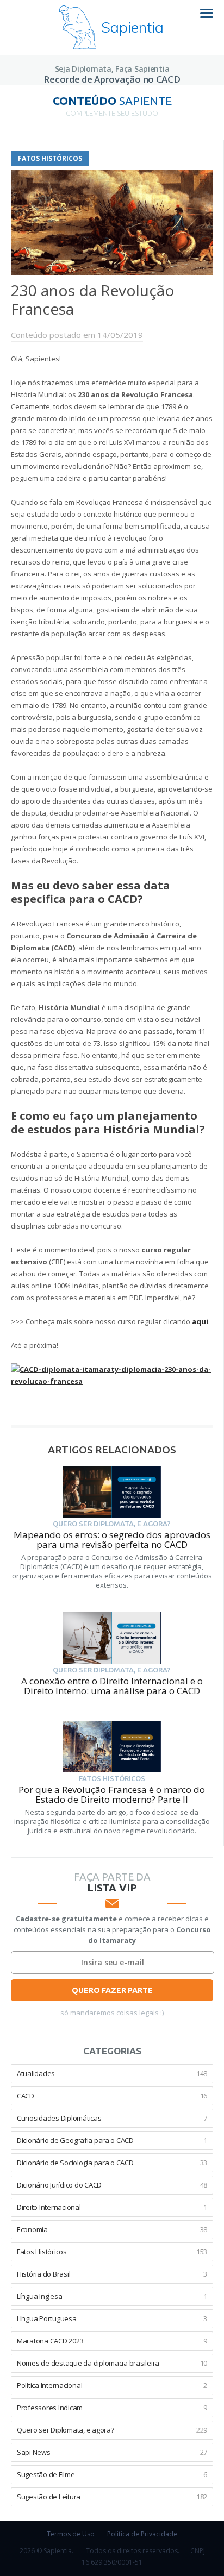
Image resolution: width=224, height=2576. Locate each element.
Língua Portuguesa (112, 2318)
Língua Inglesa (112, 2296)
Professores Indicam (112, 2408)
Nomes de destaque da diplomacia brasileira (112, 2363)
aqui (200, 1321)
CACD (112, 2096)
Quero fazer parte (112, 1990)
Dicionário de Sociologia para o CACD (112, 2163)
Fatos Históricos (50, 158)
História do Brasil (112, 2274)
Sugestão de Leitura (112, 2497)
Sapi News (112, 2452)
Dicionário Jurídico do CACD (112, 2185)
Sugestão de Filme (112, 2474)
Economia (112, 2229)
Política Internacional (112, 2385)
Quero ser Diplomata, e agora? (112, 2430)
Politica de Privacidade (142, 2534)
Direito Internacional (112, 2207)
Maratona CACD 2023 (112, 2341)
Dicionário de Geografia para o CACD (112, 2140)
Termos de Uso (71, 2534)
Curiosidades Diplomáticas (112, 2118)
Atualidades (112, 2073)
